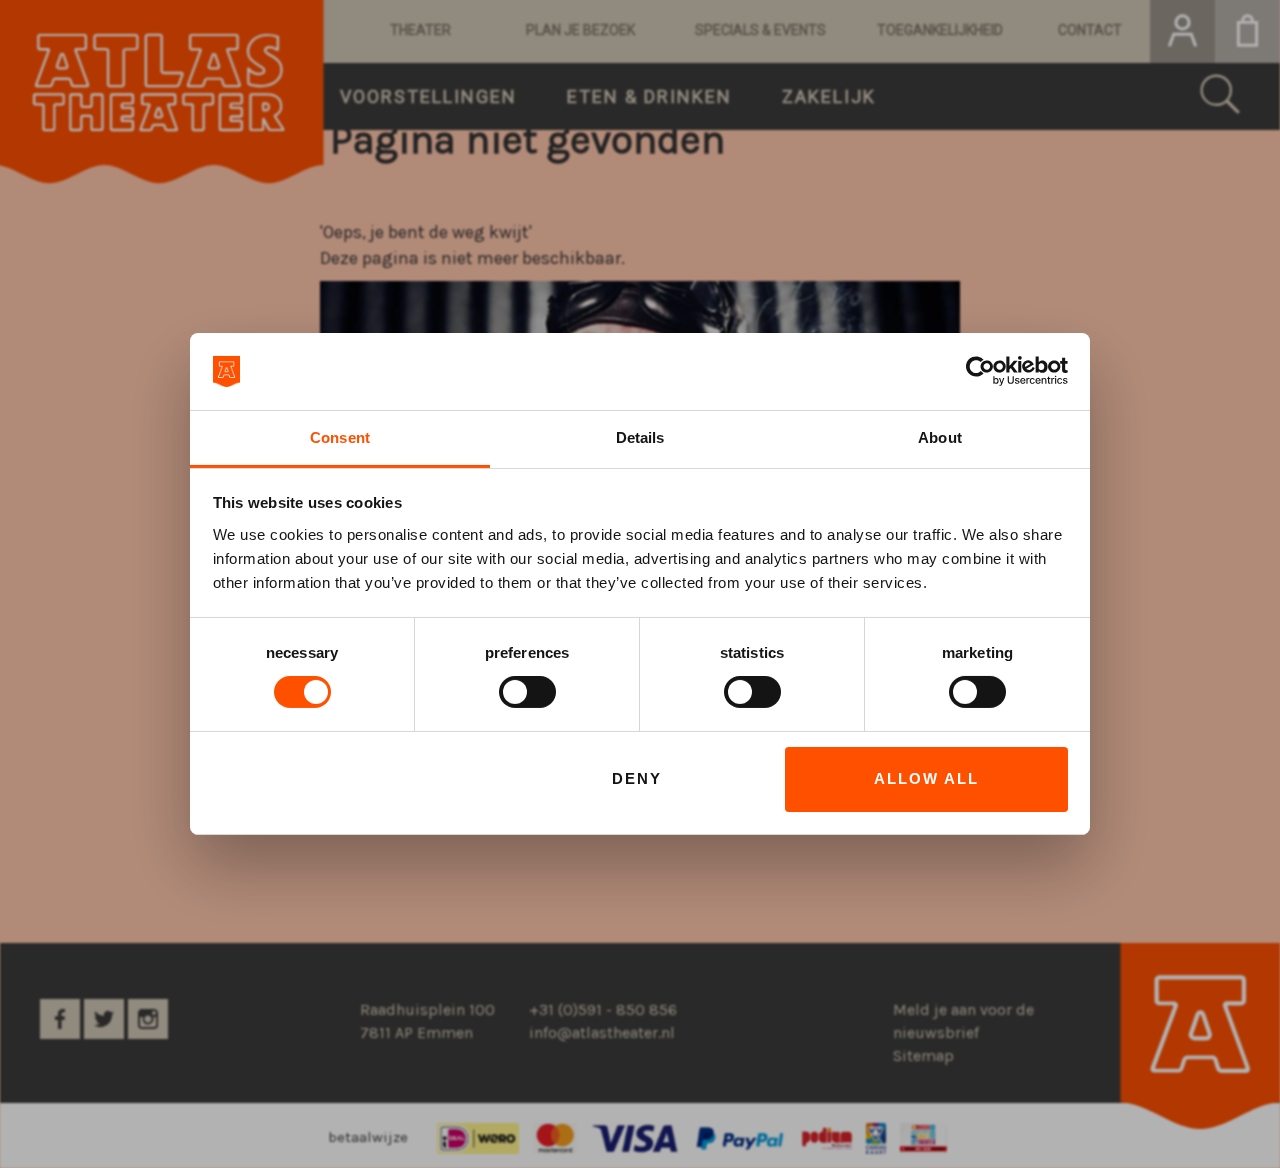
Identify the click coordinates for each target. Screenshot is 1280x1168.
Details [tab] (640, 437)
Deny (637, 778)
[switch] (527, 692)
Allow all (926, 778)
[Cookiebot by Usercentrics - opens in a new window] (980, 371)
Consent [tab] (340, 437)
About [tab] (940, 437)
